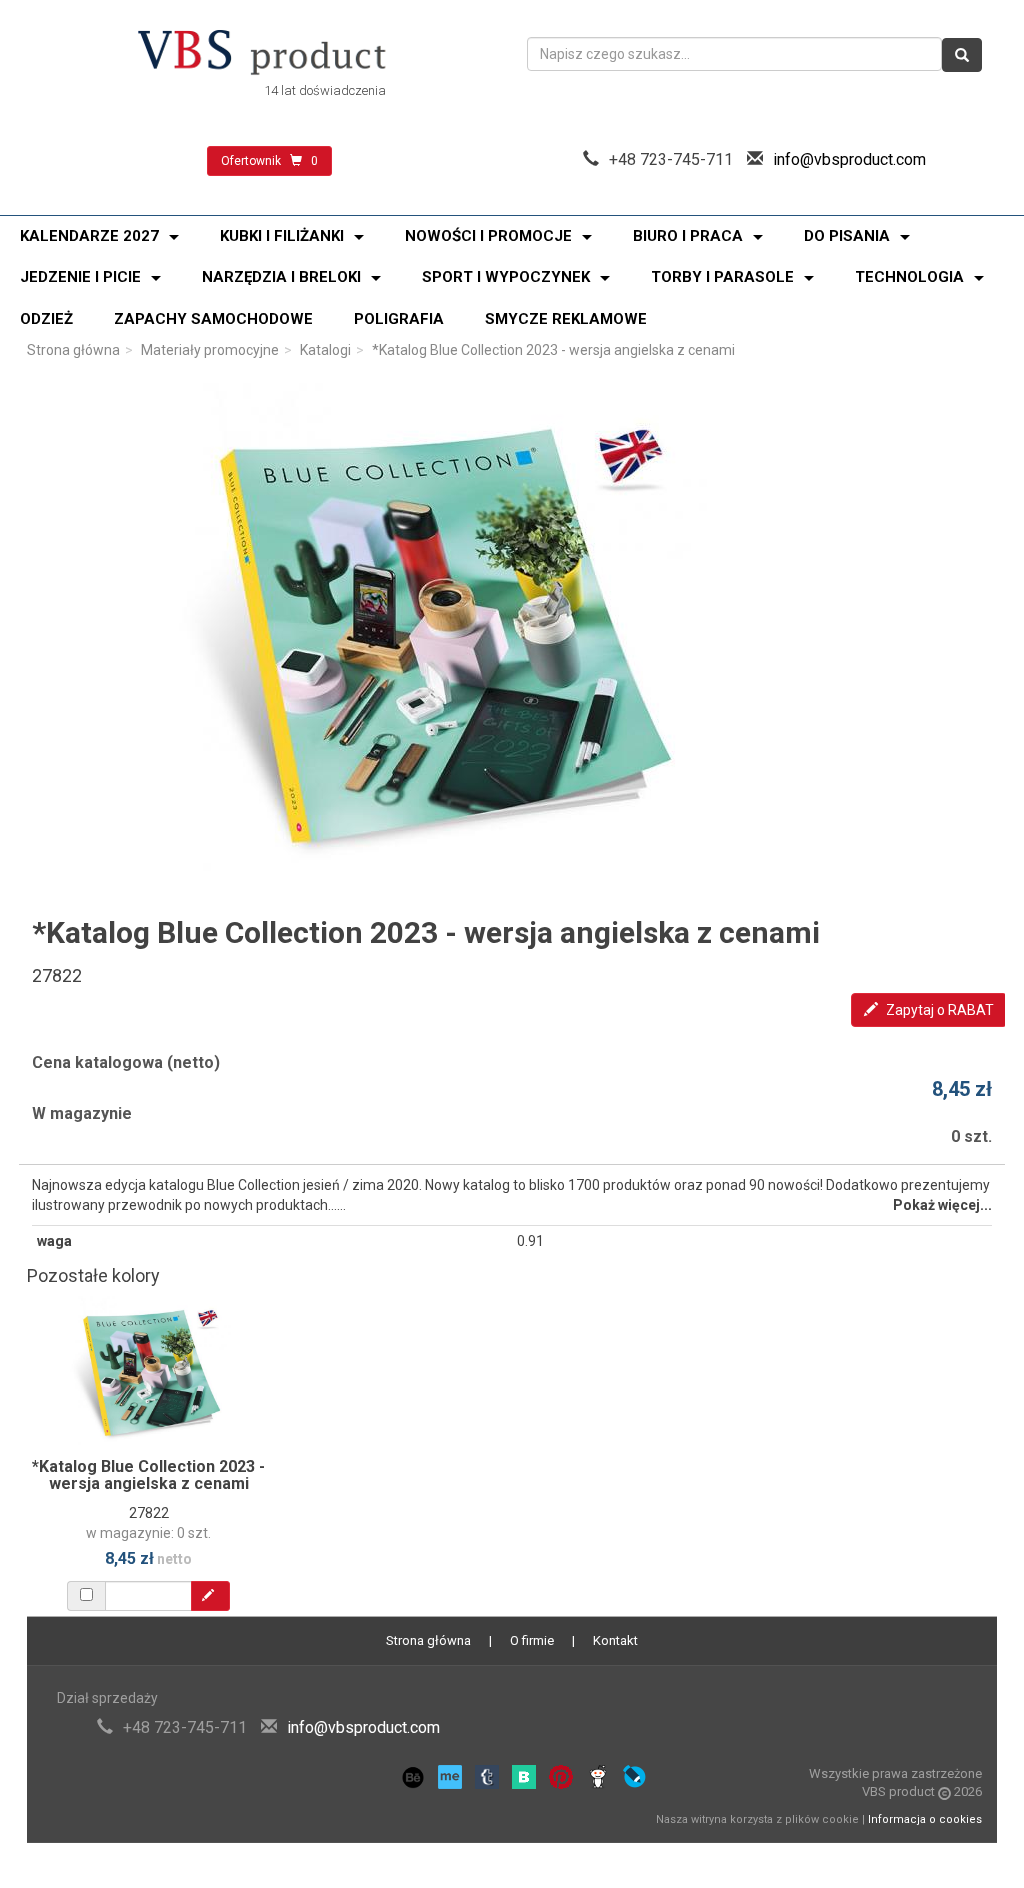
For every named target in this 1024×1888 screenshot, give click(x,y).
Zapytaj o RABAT (938, 1010)
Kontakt (615, 1640)
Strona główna (73, 350)
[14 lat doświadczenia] (262, 54)
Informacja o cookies (925, 1819)
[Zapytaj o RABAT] (210, 1596)
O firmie (532, 1640)
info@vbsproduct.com (849, 159)
